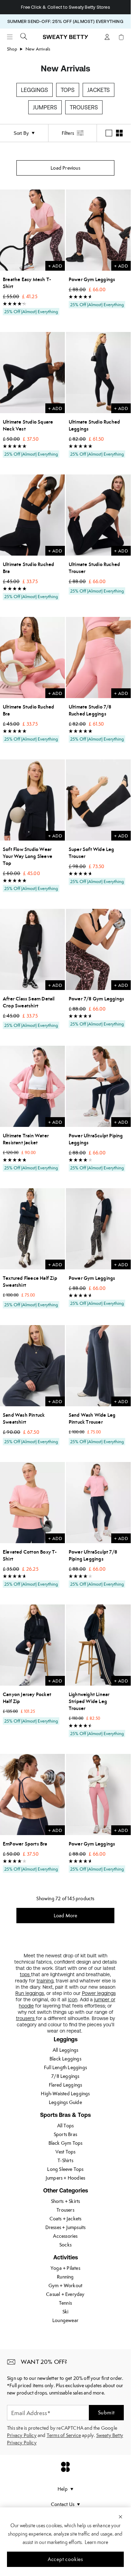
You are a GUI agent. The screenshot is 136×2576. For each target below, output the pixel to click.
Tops (68, 90)
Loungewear (65, 2320)
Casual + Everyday (65, 2294)
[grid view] (119, 133)
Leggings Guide (65, 2102)
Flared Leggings (66, 2085)
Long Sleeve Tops (65, 2169)
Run (20, 1993)
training (45, 1981)
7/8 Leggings (65, 2076)
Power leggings (99, 1993)
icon (73, 1999)
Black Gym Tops (66, 2143)
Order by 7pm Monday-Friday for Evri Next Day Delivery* (65, 7)
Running (65, 2277)
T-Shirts (65, 2160)
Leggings (35, 90)
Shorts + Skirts (66, 2201)
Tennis (65, 2303)
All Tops (66, 2126)
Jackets (99, 90)
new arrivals (38, 49)
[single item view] (109, 133)
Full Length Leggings (65, 2067)
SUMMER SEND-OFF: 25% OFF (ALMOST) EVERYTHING (65, 21)
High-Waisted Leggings (65, 2094)
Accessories (65, 2236)
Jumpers (45, 107)
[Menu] (10, 37)
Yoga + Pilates (65, 2268)
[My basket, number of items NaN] (121, 37)
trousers (26, 2018)
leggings (35, 1993)
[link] (66, 40)
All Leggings (65, 2050)
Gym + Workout (66, 2285)
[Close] (120, 2516)
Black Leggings (65, 2059)
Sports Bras (65, 2134)
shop (12, 49)
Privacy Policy (22, 2435)
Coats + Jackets (66, 2219)
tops (25, 1974)
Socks (65, 2245)
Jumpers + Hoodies (65, 2178)
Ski (66, 2312)
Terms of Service (64, 2435)
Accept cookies (65, 2559)
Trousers (84, 107)
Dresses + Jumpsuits (66, 2227)
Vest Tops (66, 2152)
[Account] (107, 37)
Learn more (96, 2542)
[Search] (24, 36)
